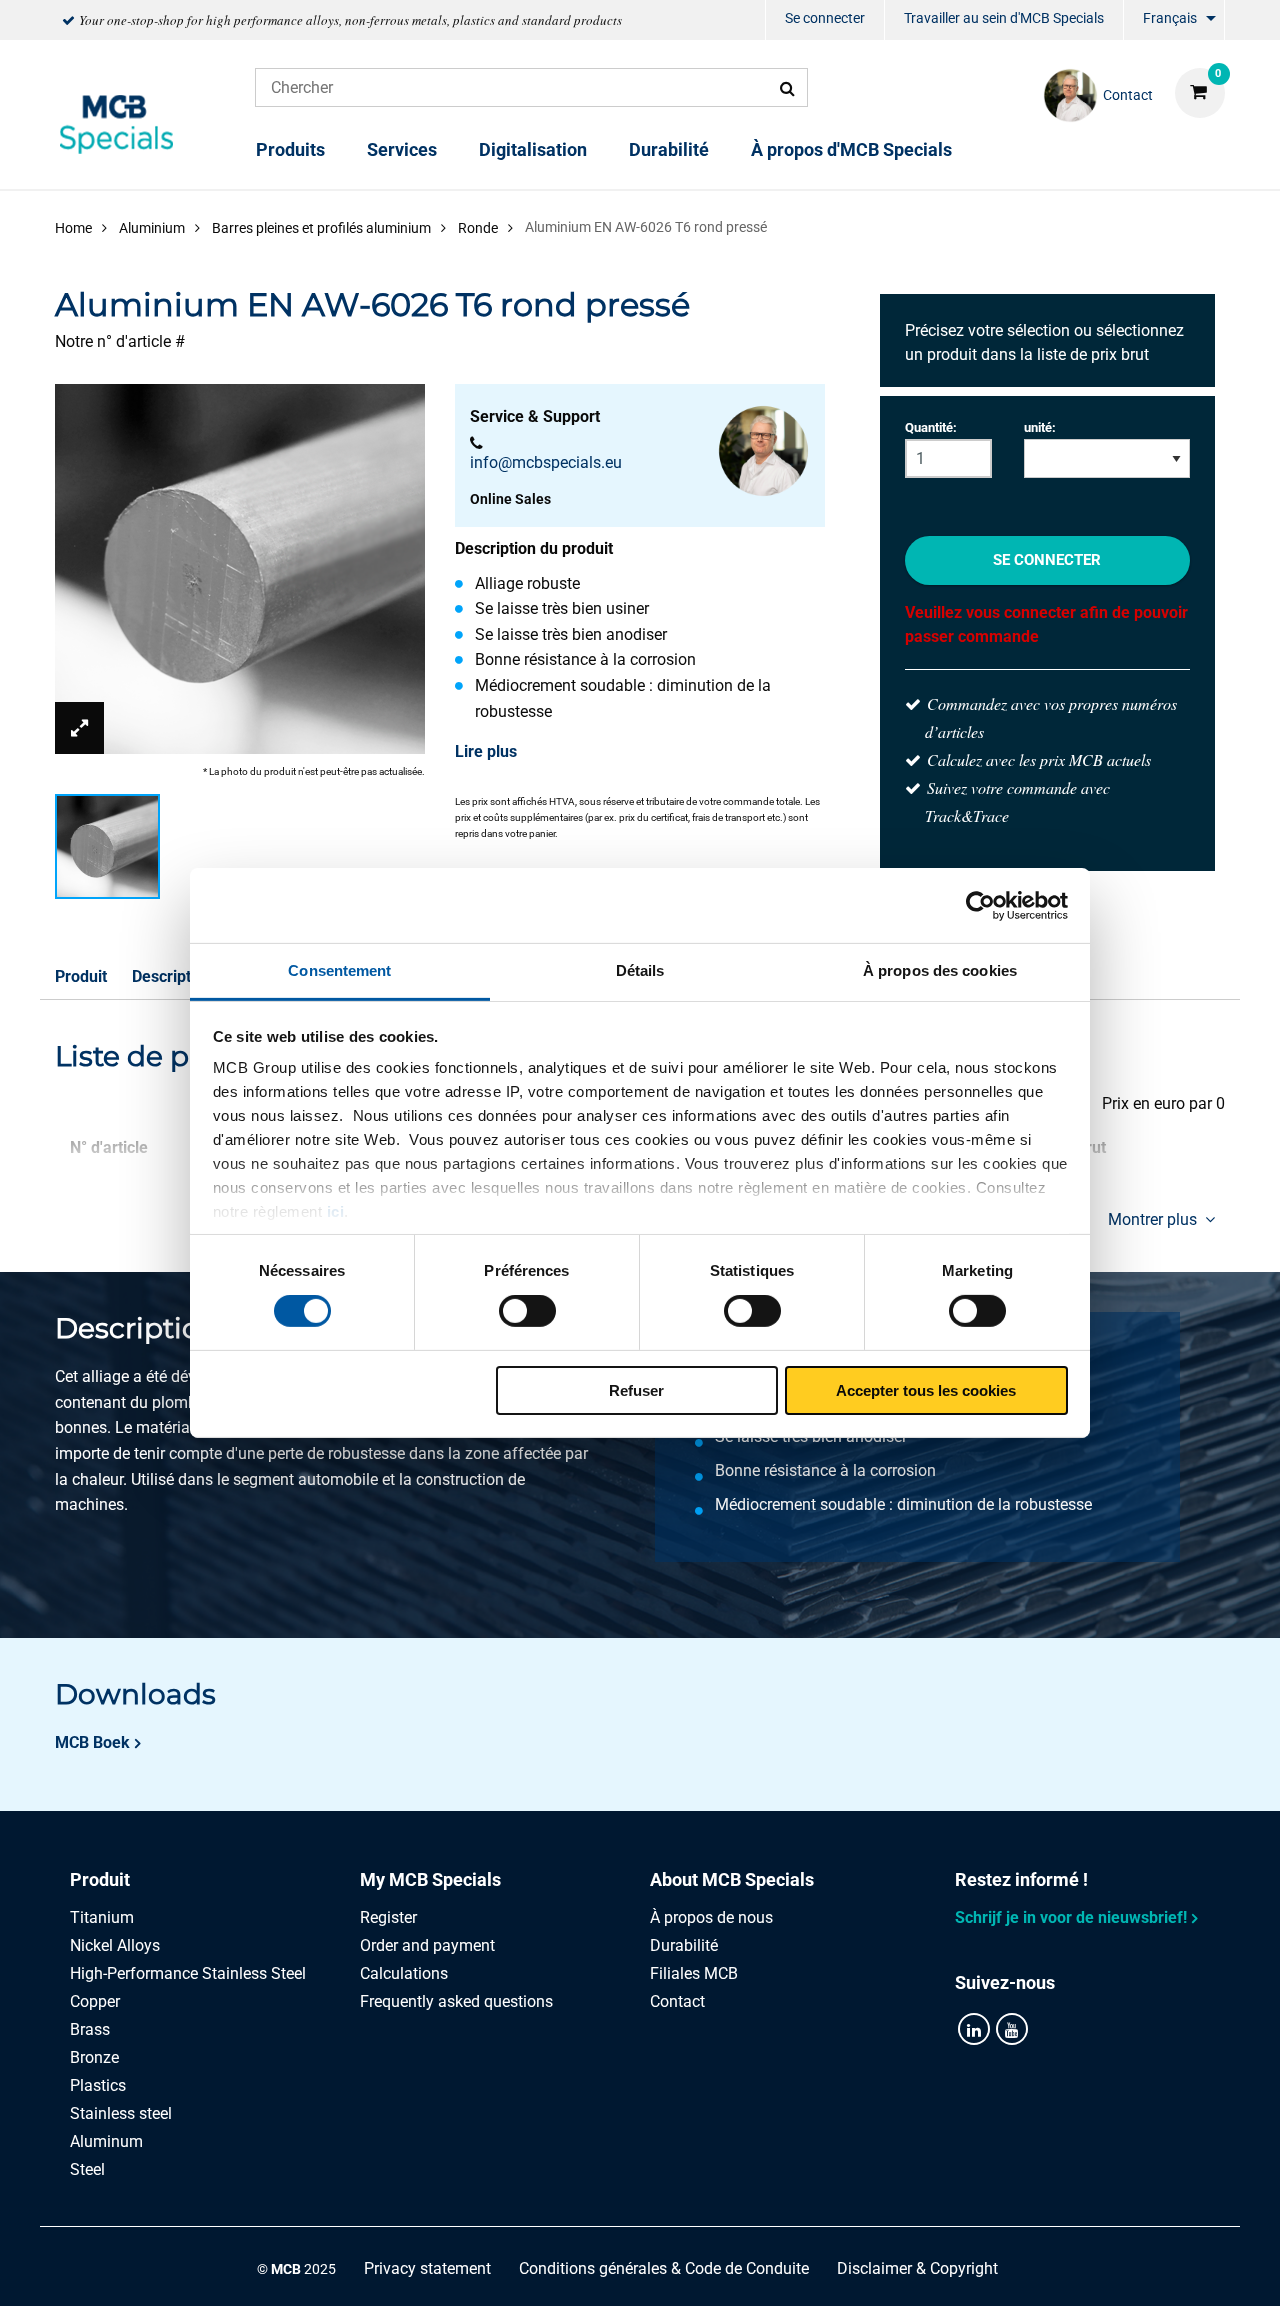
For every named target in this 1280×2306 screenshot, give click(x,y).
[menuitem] (825, 20)
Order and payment (427, 1945)
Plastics (98, 2085)
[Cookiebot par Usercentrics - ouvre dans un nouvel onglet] (980, 905)
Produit (81, 976)
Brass (90, 2029)
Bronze (94, 2057)
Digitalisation (533, 149)
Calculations (404, 1973)
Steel (87, 2169)
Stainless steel (121, 2113)
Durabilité (669, 149)
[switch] (527, 1311)
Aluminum (106, 2141)
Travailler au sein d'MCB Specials (1004, 18)
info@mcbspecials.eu (546, 462)
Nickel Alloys (115, 1945)
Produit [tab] (100, 1879)
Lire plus (486, 751)
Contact (677, 2001)
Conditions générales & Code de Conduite (664, 2268)
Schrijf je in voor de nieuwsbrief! (1071, 1917)
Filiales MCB (694, 1973)
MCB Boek (92, 1742)
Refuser (636, 1390)
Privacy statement (427, 2268)
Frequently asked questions (456, 2001)
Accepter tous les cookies (926, 1390)
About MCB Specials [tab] (732, 1879)
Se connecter (825, 18)
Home (73, 228)
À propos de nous (711, 1917)
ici (336, 1211)
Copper (95, 2001)
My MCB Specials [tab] (430, 1879)
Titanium (102, 1917)
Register (388, 1917)
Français (1170, 18)
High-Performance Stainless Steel (188, 1973)
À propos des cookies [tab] (940, 970)
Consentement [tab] (339, 970)
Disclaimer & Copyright (917, 2268)
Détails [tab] (640, 970)
